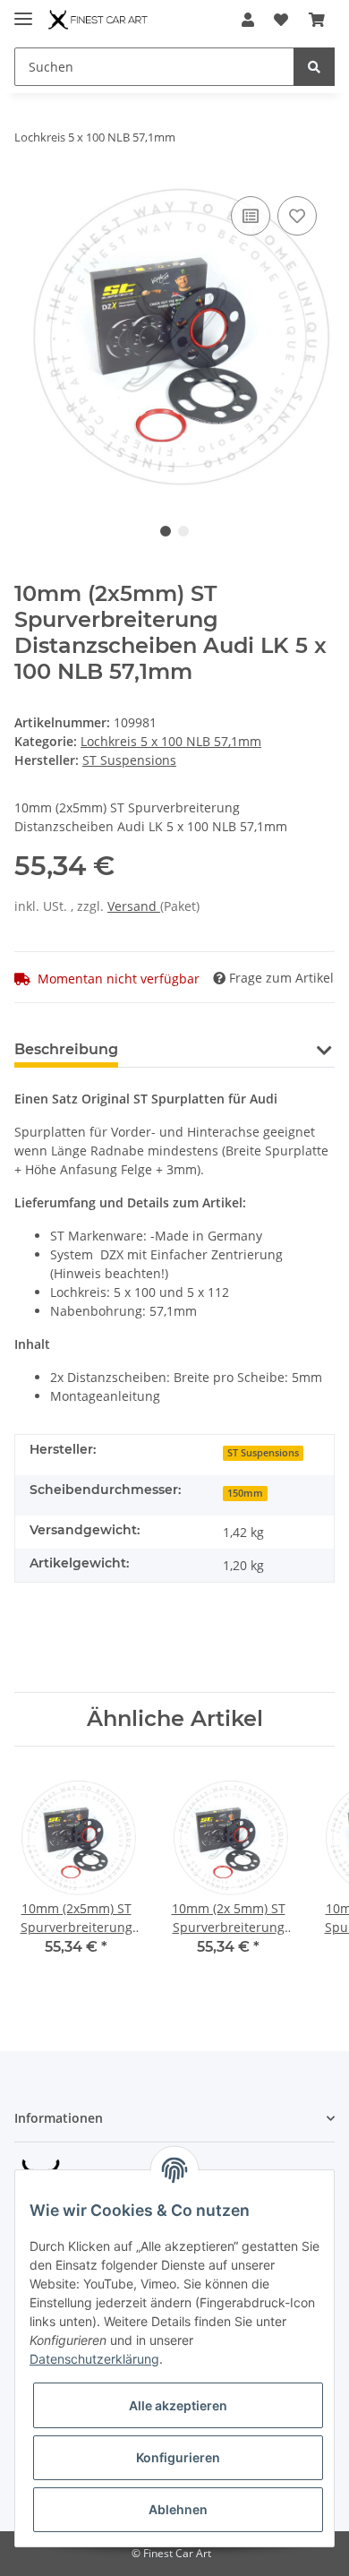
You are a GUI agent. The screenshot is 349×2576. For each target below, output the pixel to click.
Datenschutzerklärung (94, 2359)
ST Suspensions (263, 1453)
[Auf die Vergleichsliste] (251, 216)
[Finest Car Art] (99, 20)
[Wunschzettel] (281, 20)
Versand (134, 906)
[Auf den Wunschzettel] (297, 216)
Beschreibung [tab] (66, 1049)
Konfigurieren (178, 2457)
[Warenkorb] (317, 20)
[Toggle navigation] (23, 11)
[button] (248, 20)
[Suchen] (314, 67)
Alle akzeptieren (178, 2405)
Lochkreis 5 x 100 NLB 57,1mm (171, 741)
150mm (245, 1493)
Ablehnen (178, 2509)
